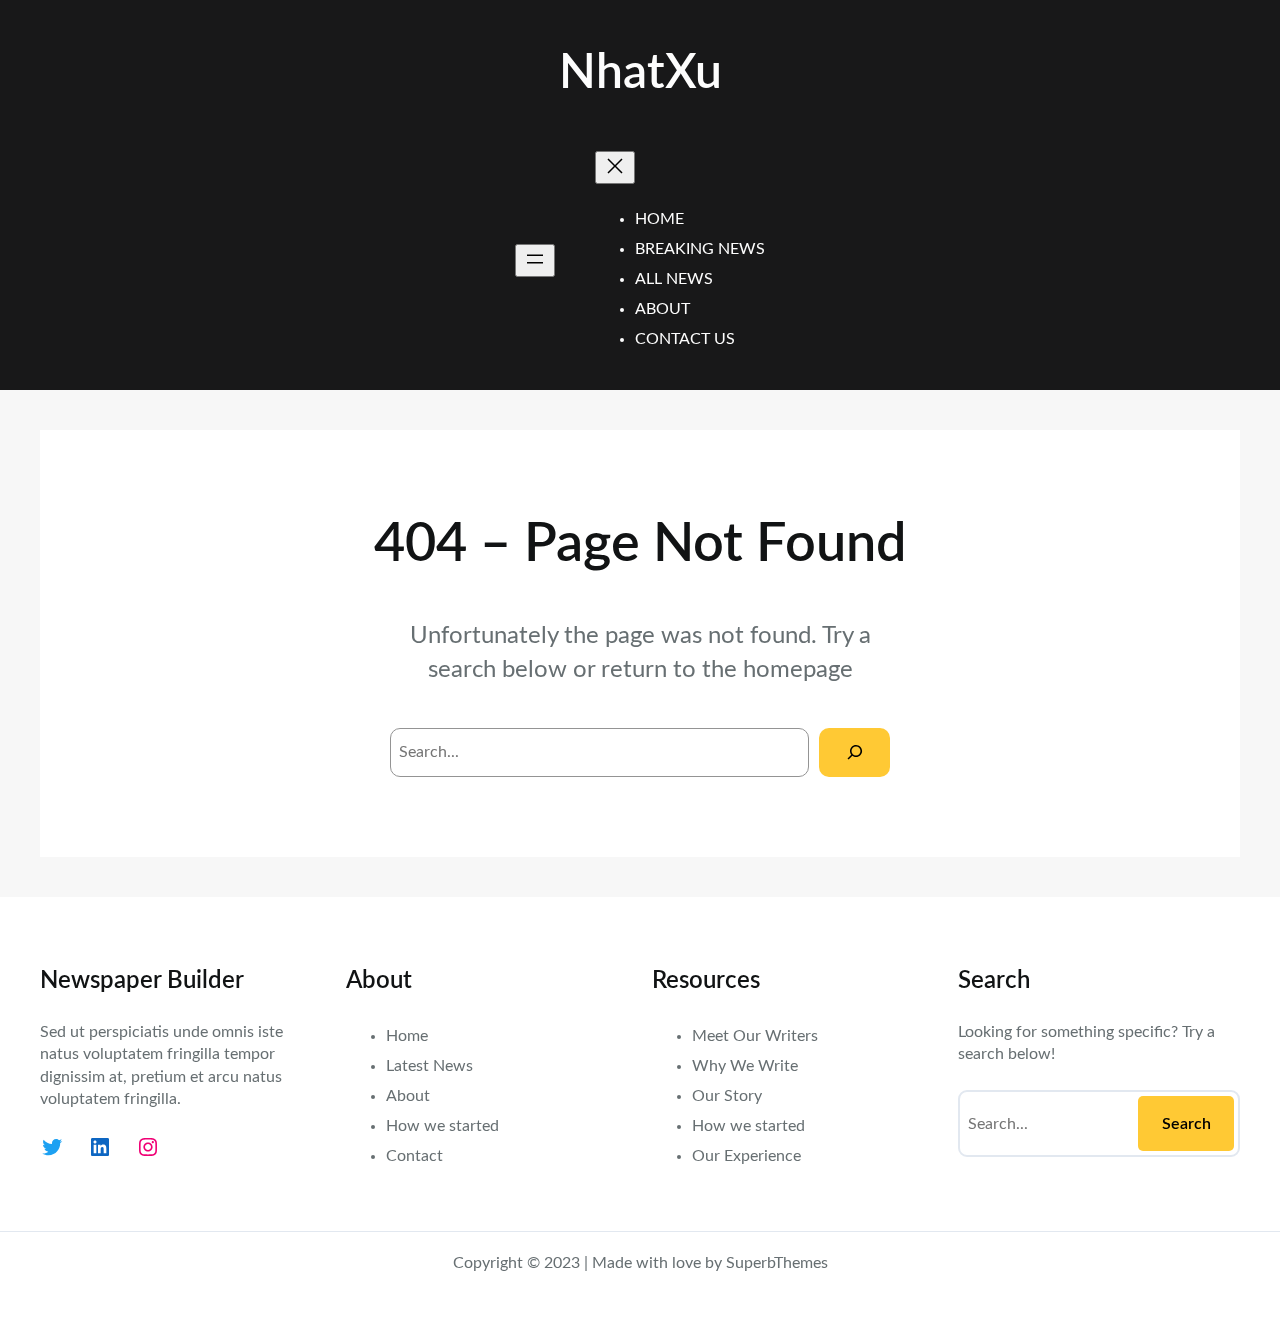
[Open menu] (535, 260)
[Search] (854, 752)
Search (1186, 1124)
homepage (798, 670)
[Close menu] (615, 167)
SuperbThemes (777, 1263)
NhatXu (640, 73)
